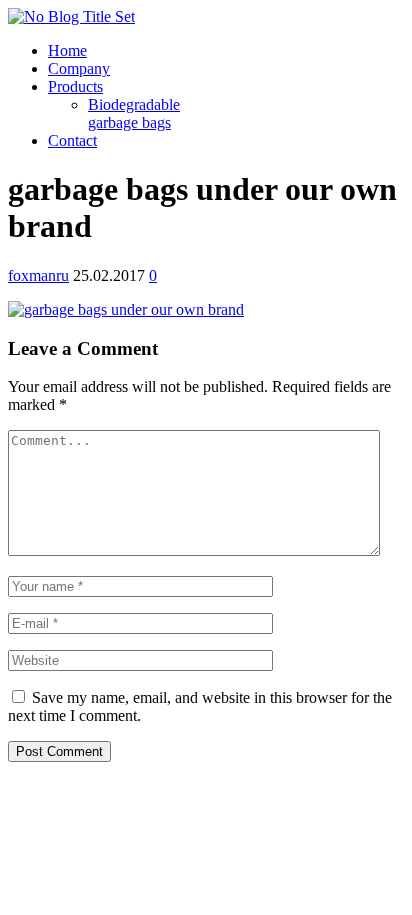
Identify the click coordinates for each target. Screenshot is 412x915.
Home (67, 50)
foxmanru (38, 275)
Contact (72, 140)
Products (75, 86)
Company (79, 68)
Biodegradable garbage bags (134, 113)
